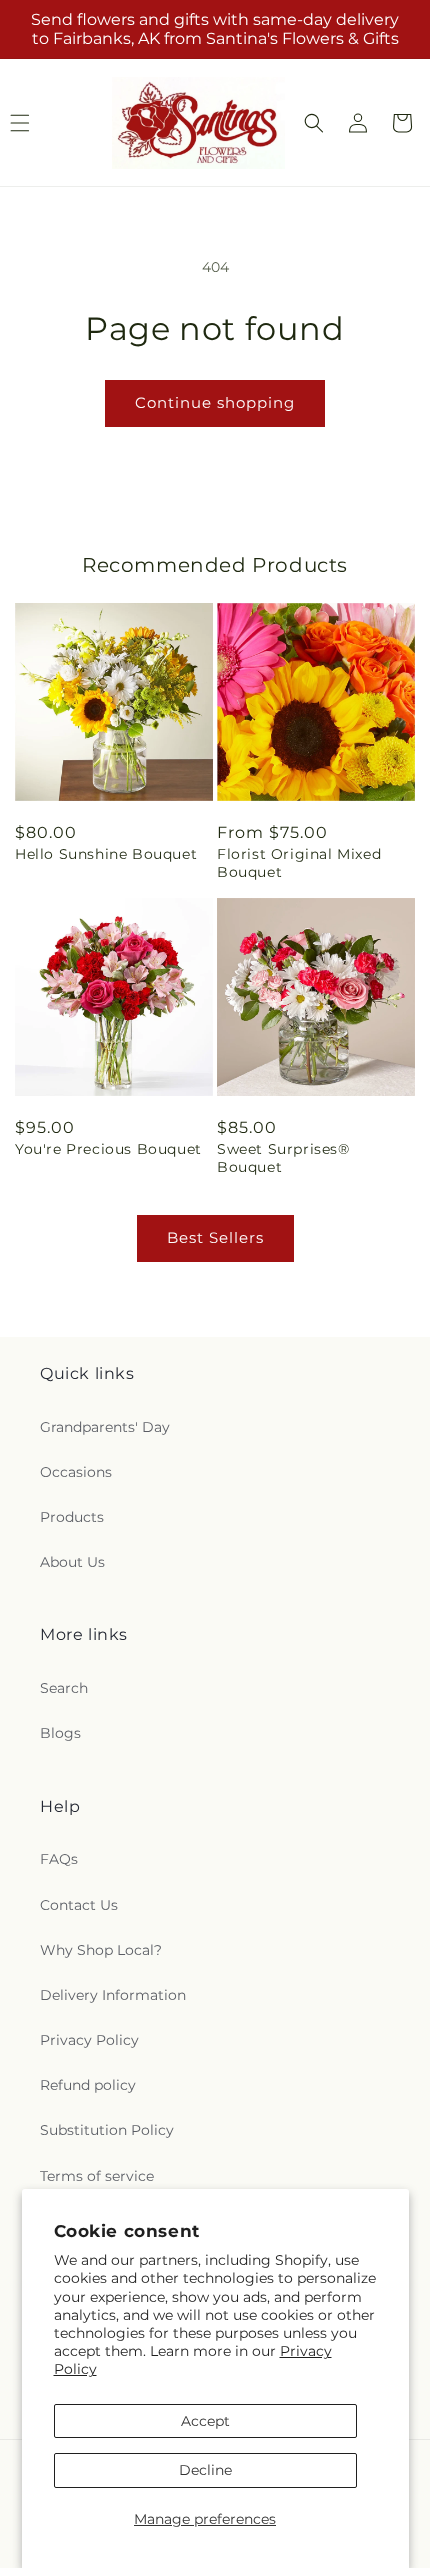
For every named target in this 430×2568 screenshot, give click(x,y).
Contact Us (79, 1905)
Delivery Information (113, 1995)
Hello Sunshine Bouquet (106, 854)
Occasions (76, 1472)
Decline (205, 2470)
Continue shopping (215, 402)
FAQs (59, 1859)
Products (72, 1517)
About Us (72, 1562)
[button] (314, 123)
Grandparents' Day (105, 1427)
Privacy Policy (89, 2040)
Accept (205, 2421)
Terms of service (97, 2176)
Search (64, 1688)
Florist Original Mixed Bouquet (299, 863)
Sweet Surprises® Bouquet (283, 1158)
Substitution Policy (107, 2130)
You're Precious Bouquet (108, 1149)
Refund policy (88, 2085)
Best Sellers (215, 1237)
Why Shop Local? (101, 1950)
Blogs (60, 1733)
